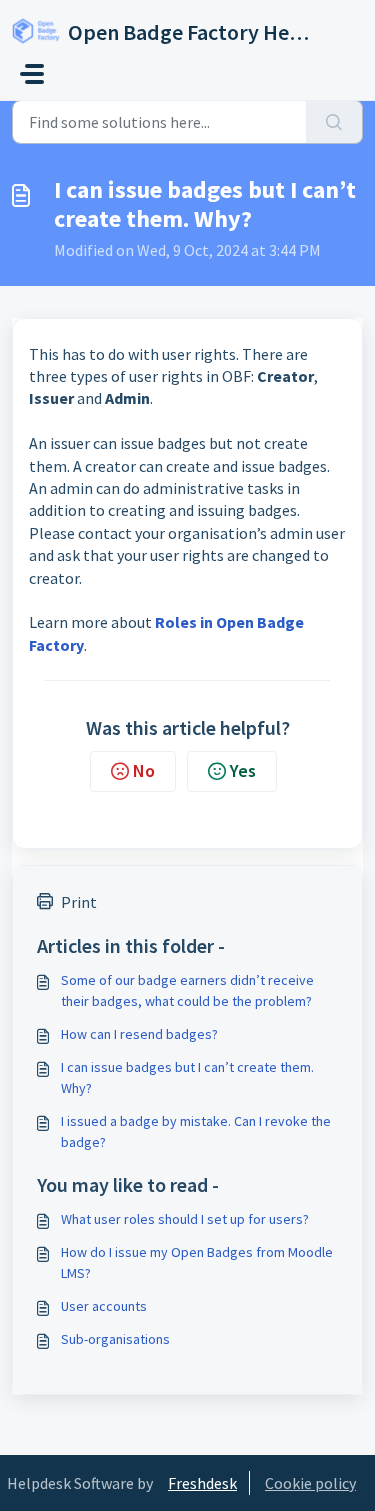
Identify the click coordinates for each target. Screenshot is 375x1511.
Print (79, 902)
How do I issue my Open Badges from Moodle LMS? (197, 1262)
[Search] (334, 122)
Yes (243, 770)
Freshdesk (202, 1483)
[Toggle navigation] (32, 74)
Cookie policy (310, 1483)
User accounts (104, 1306)
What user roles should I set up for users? (185, 1219)
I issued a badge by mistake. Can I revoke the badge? (196, 1131)
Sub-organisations (115, 1339)
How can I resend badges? (139, 1034)
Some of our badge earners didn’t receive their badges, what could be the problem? (187, 990)
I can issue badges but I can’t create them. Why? (187, 1077)
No (144, 770)
